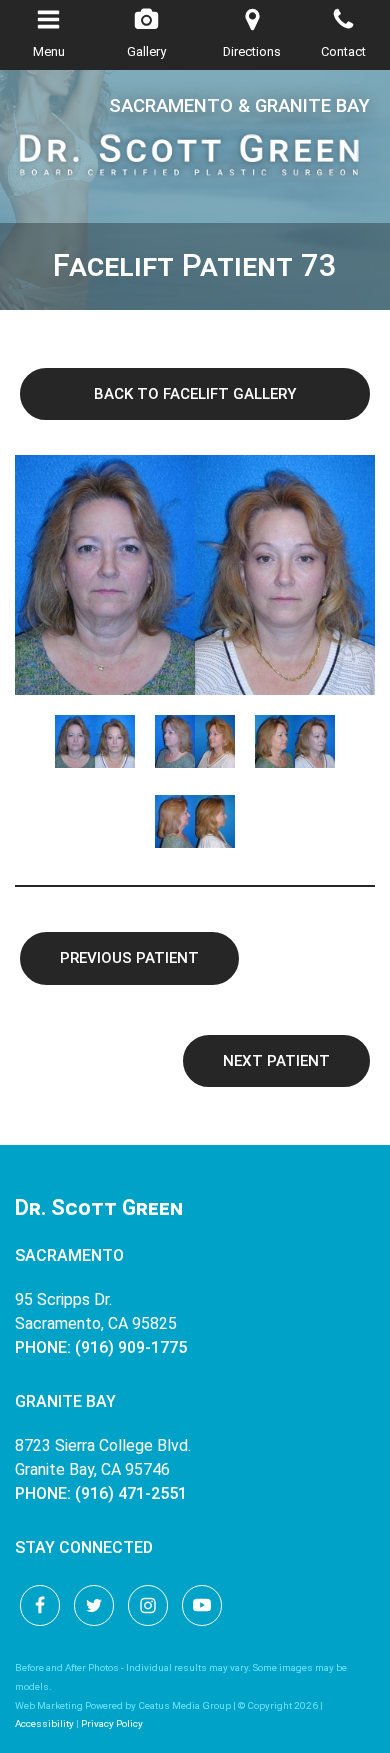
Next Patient (276, 1061)
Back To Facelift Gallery (195, 394)
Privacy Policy (112, 1723)
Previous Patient (129, 958)
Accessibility (44, 1723)
